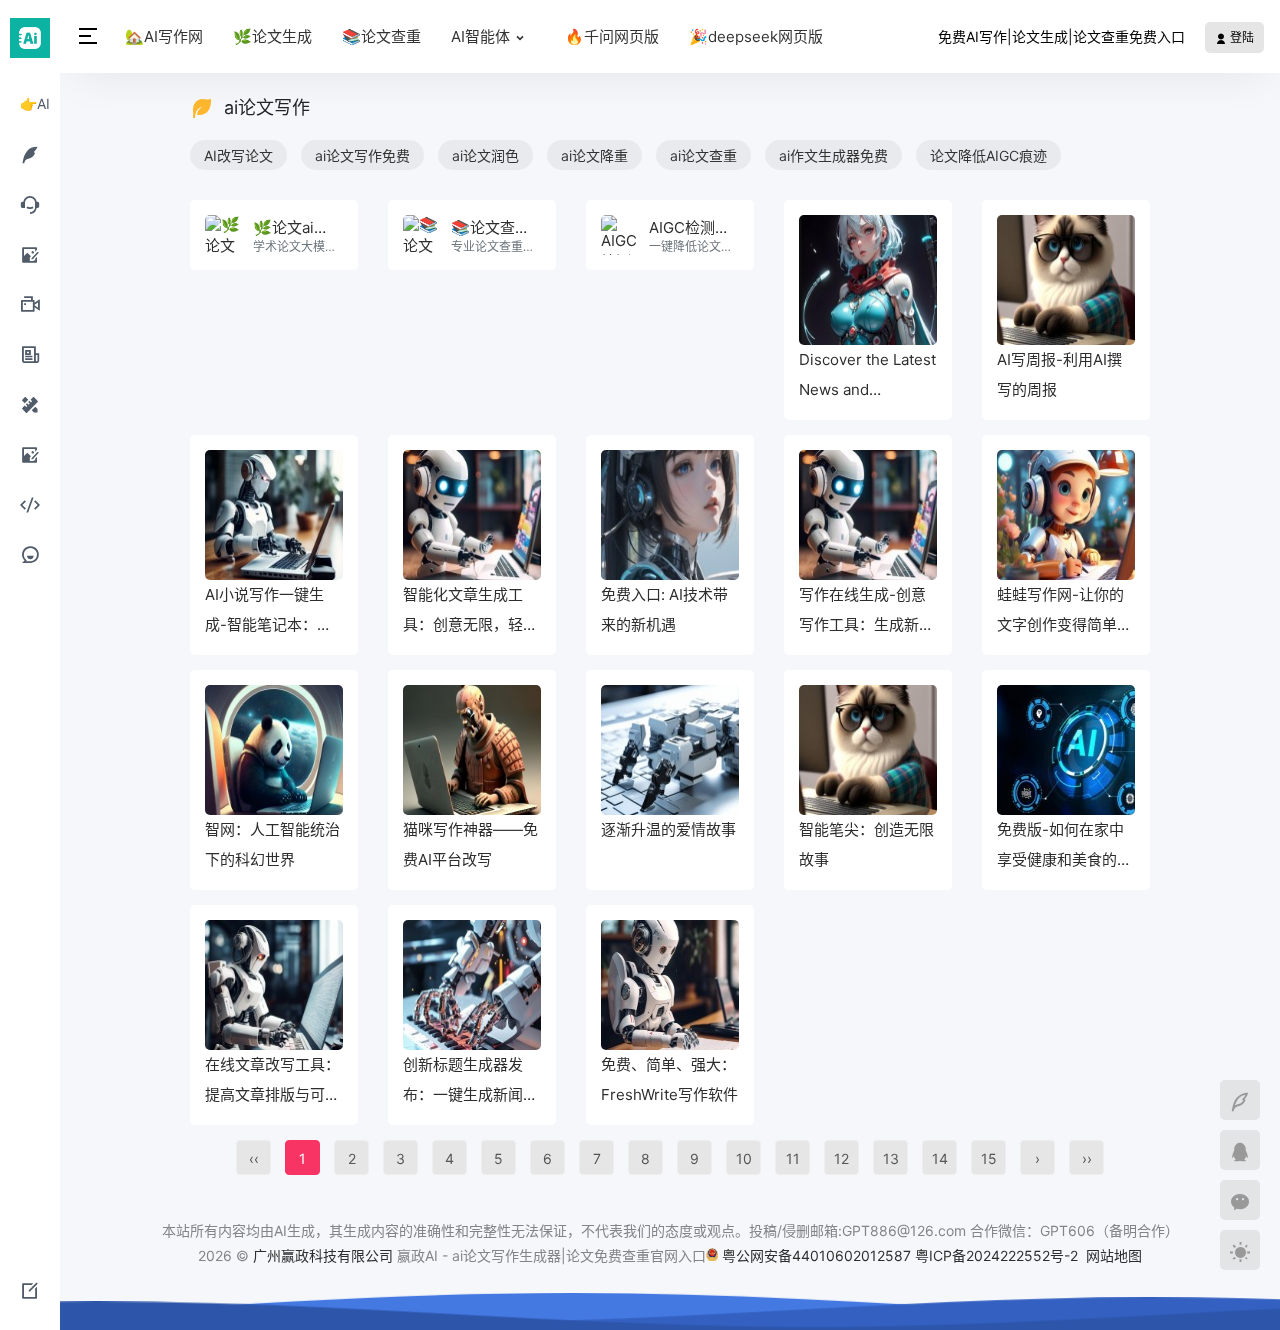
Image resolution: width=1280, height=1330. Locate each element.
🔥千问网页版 (612, 36)
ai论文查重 (703, 155)
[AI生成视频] (30, 304)
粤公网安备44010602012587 (816, 1255)
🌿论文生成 (272, 36)
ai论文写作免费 (362, 155)
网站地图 (1114, 1255)
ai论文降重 (594, 155)
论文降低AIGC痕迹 (988, 155)
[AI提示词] (30, 554)
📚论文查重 (381, 36)
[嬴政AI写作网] (30, 36)
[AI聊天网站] (30, 204)
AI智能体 (480, 36)
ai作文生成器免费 (833, 155)
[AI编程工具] (30, 504)
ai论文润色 (485, 155)
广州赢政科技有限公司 (323, 1255)
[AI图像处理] (30, 454)
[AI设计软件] (30, 404)
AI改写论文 (238, 155)
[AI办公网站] (30, 354)
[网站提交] (30, 1290)
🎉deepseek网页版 (756, 36)
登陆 (1240, 37)
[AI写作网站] (30, 154)
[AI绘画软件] (30, 254)
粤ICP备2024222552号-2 (998, 1255)
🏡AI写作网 (164, 36)
